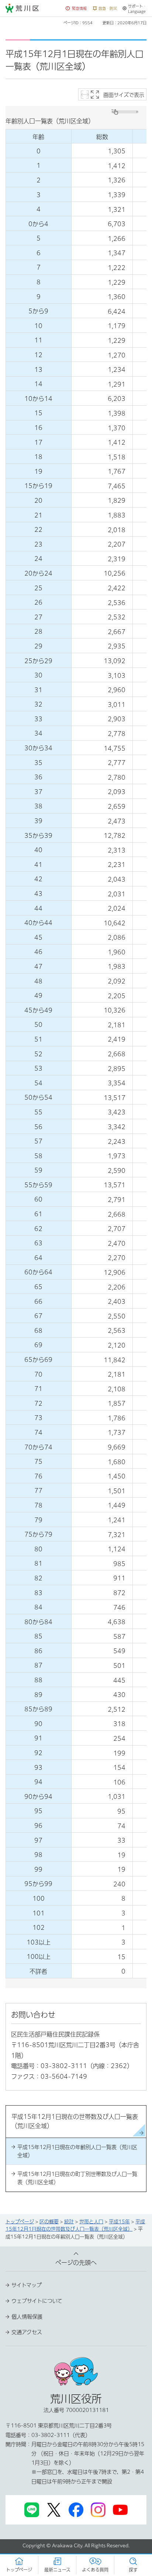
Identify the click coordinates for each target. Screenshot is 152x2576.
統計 (69, 2222)
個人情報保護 (27, 2317)
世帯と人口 (91, 2222)
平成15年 (119, 2222)
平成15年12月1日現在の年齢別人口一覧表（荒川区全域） (77, 2151)
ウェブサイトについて (37, 2301)
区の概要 (49, 2222)
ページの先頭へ (76, 2263)
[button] (76, 9)
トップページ (20, 2222)
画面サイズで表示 (124, 95)
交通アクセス (27, 2332)
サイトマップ (27, 2285)
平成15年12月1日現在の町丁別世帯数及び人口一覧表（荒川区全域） (77, 2178)
